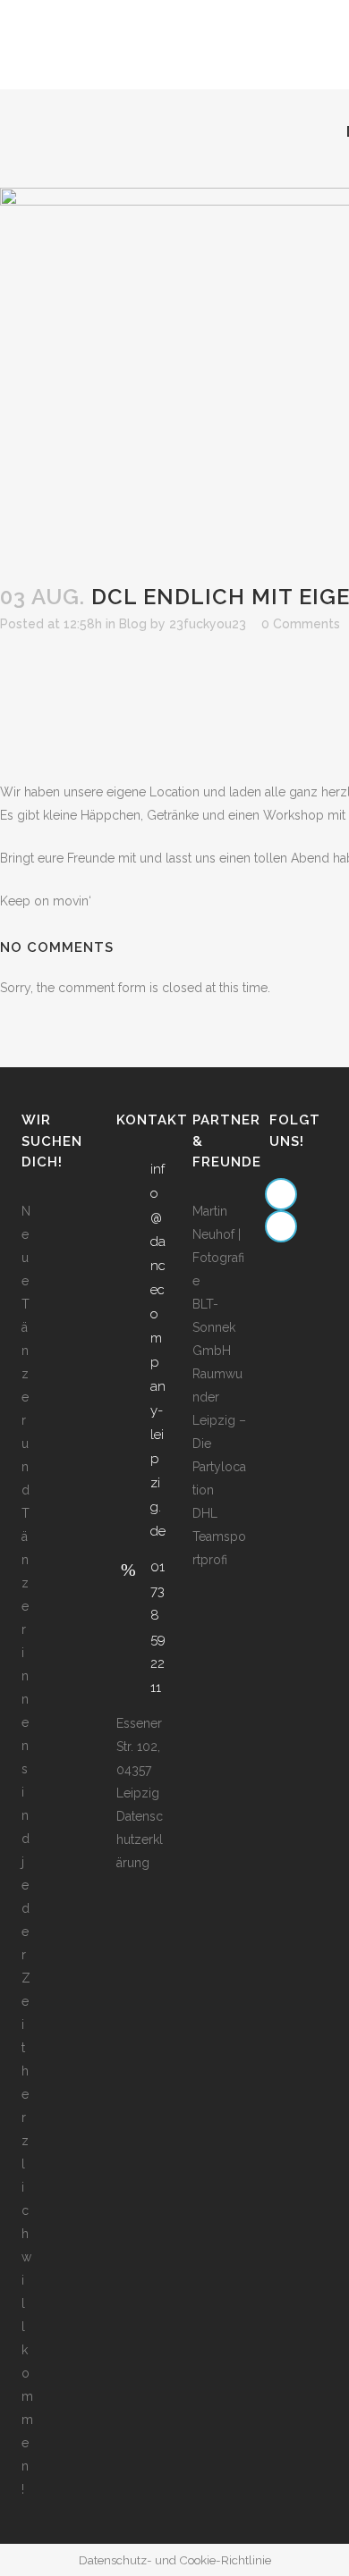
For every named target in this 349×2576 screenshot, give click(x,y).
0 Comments (301, 624)
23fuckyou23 (208, 624)
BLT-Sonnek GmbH (214, 1327)
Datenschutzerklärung (140, 1839)
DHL (205, 1513)
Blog (133, 624)
